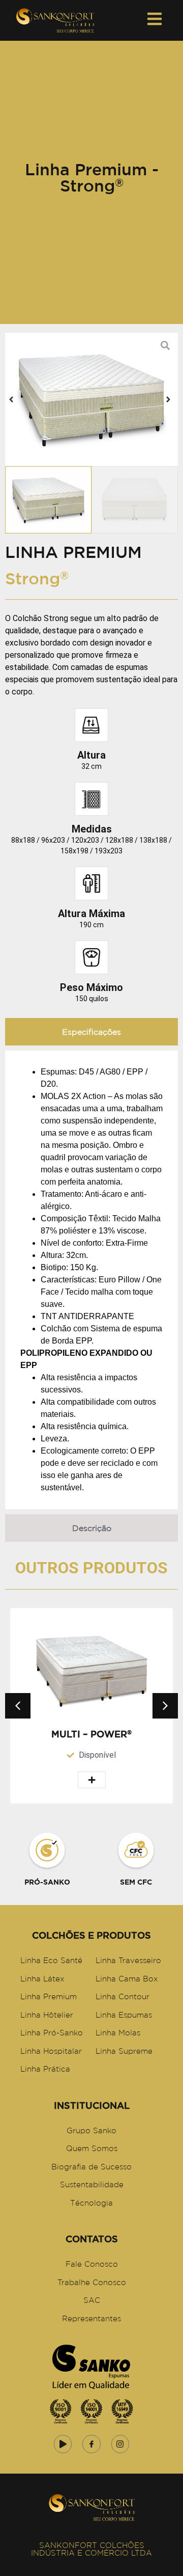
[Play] (63, 2444)
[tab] (91, 1032)
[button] (11, 399)
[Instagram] (120, 2444)
